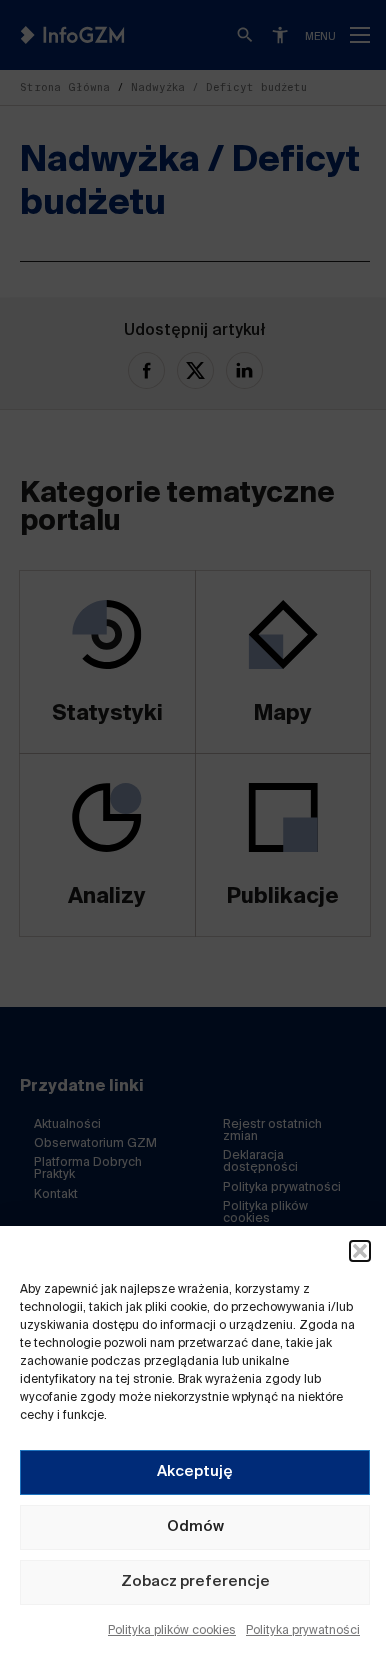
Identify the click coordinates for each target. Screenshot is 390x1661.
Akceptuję (195, 1471)
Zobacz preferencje (195, 1581)
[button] (360, 1251)
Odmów (195, 1526)
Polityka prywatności (303, 1631)
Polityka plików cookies (172, 1631)
